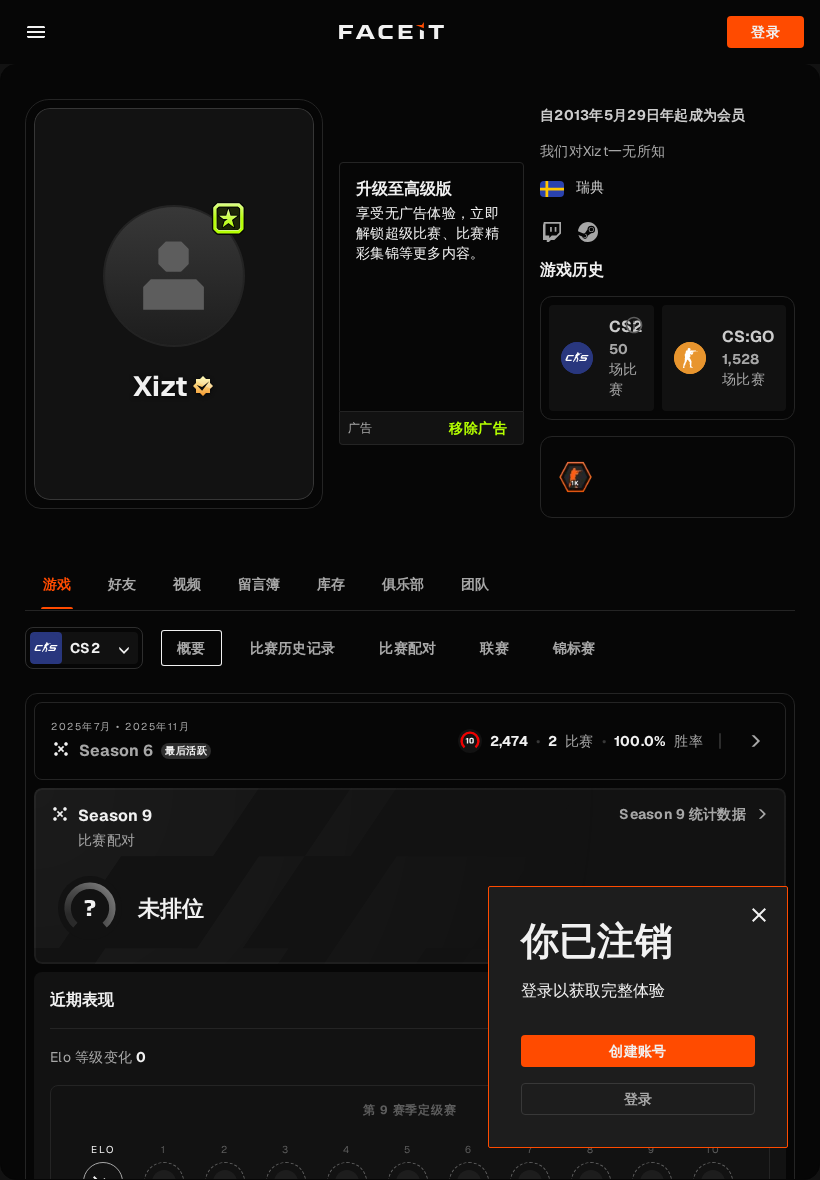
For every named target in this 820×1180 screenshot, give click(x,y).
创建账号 (638, 1051)
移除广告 (478, 428)
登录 (638, 1099)
